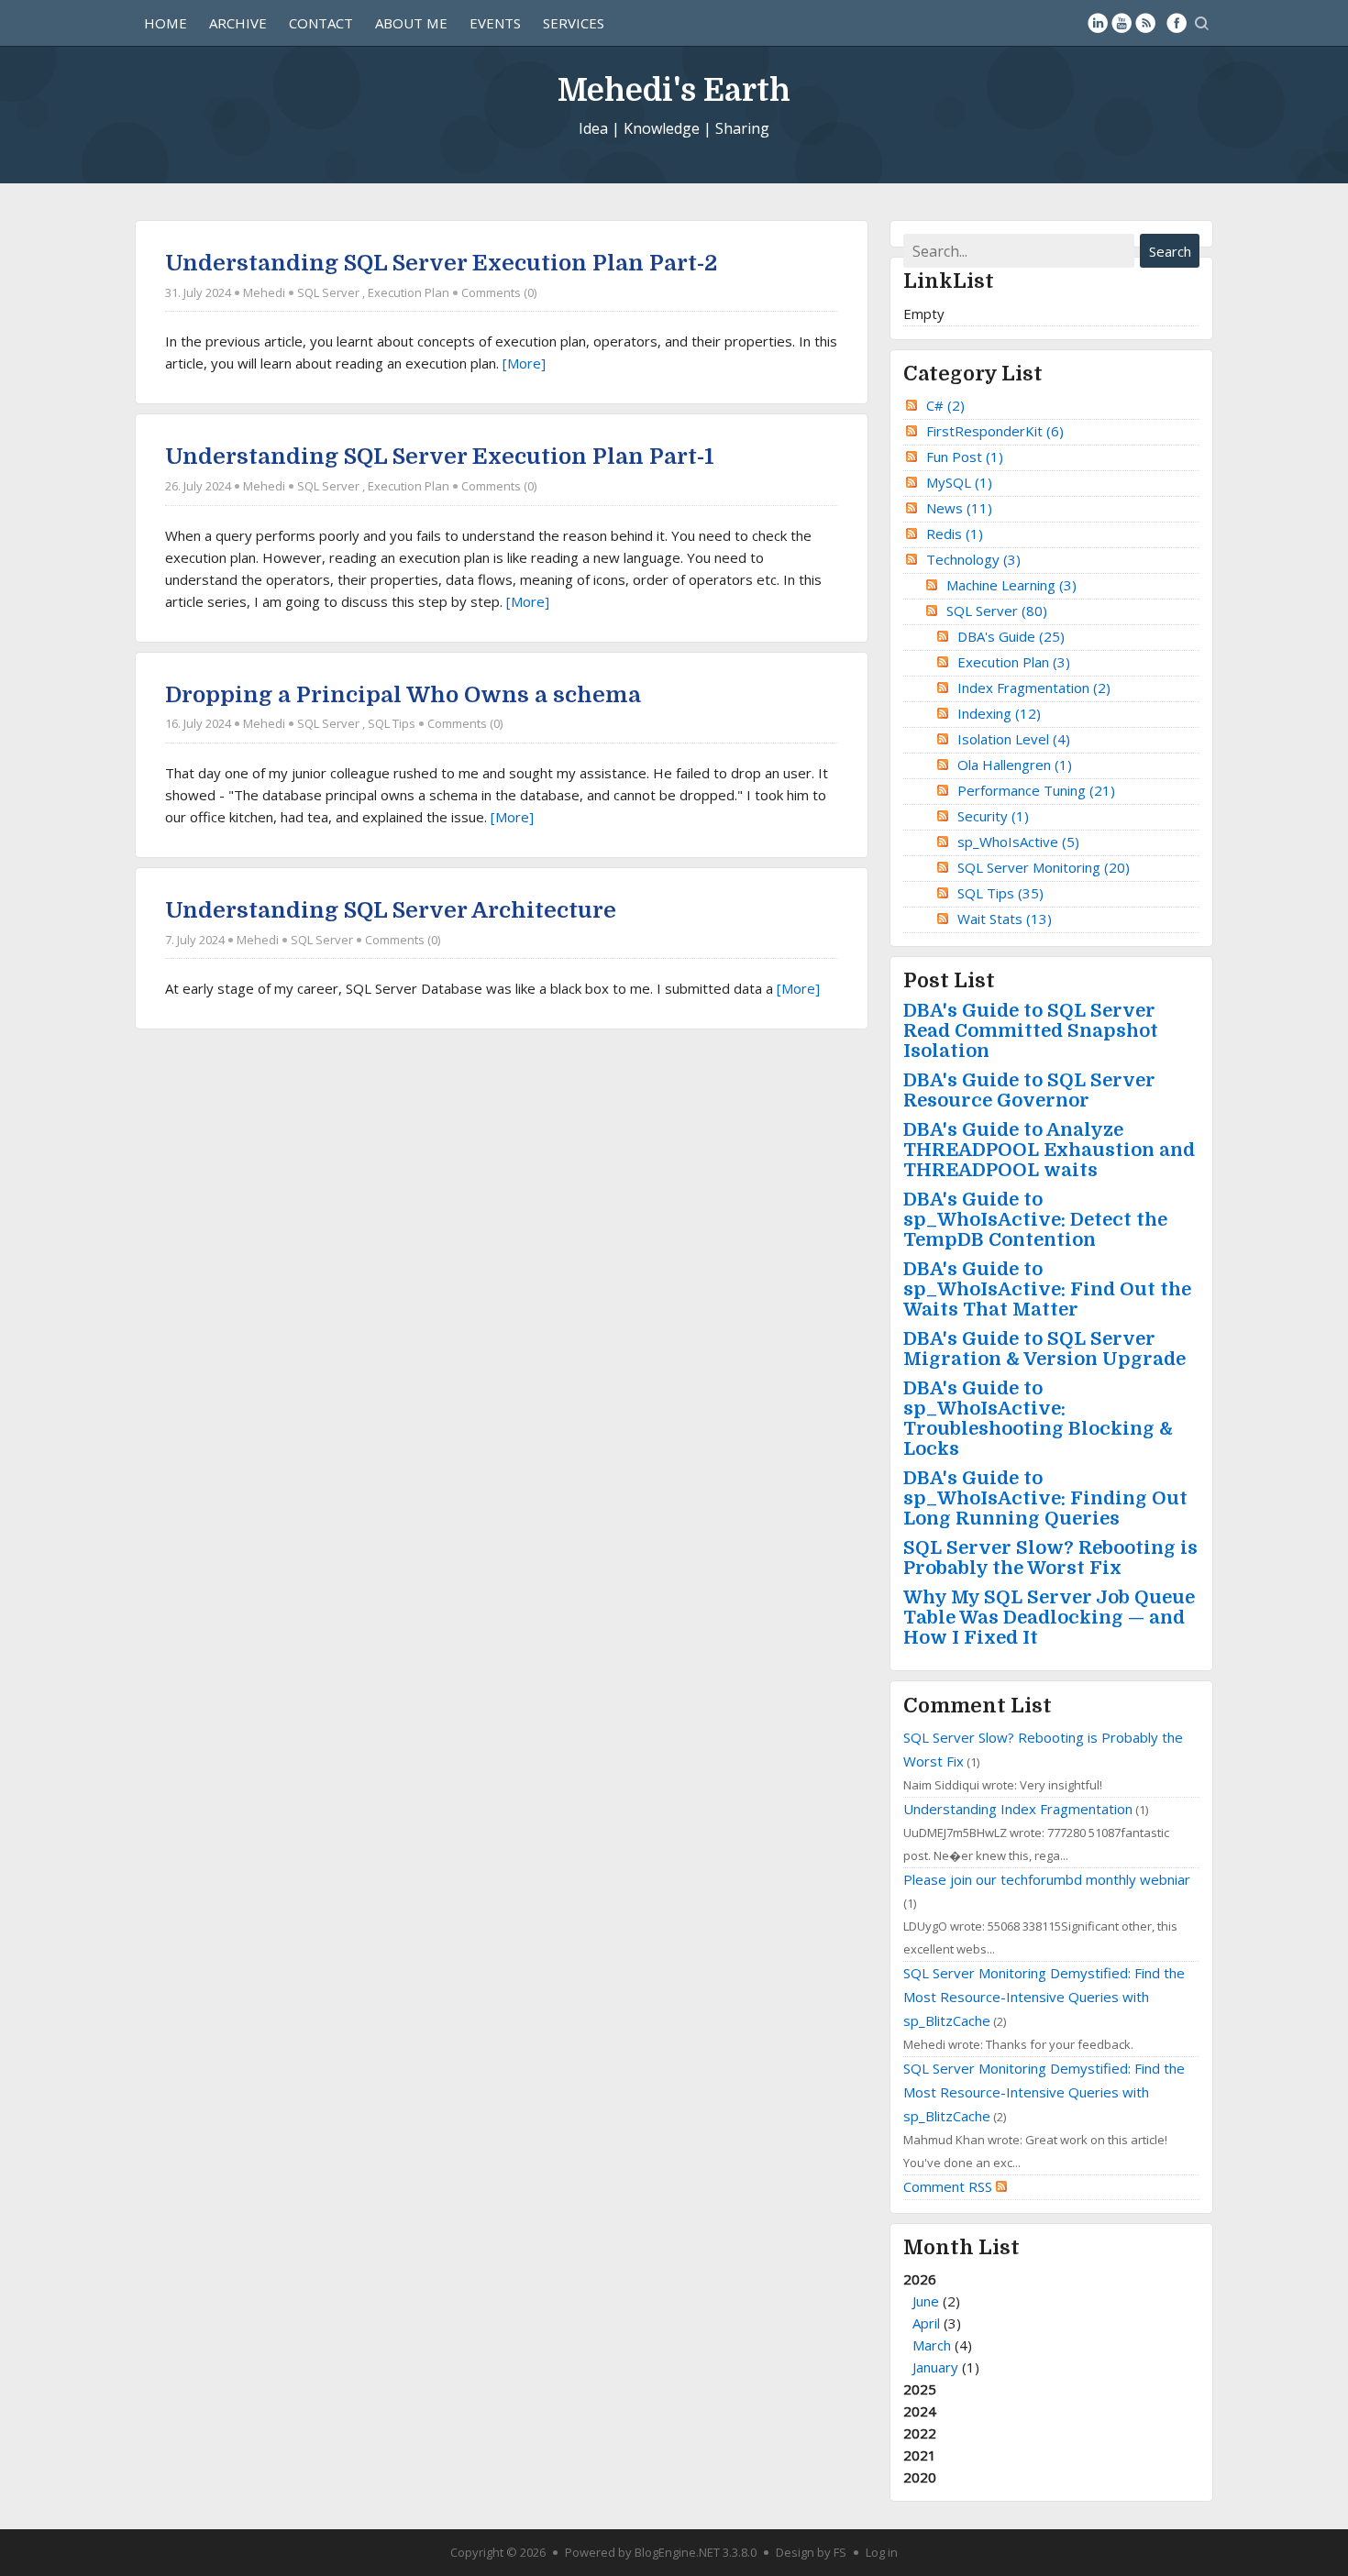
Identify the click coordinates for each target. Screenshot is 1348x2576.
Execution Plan (409, 292)
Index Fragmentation (1034, 688)
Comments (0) (499, 292)
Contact (321, 23)
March (932, 2345)
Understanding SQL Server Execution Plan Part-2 (441, 263)
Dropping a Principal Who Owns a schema (403, 695)
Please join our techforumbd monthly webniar (1047, 1879)
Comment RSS (950, 2186)
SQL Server (328, 292)
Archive (238, 23)
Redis (955, 534)
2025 (920, 2389)
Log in (882, 2552)
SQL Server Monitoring (1044, 867)
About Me (411, 23)
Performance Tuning (1036, 790)
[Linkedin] (1098, 23)
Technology (973, 559)
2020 (920, 2477)
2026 (941, 2323)
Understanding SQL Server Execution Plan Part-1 (440, 457)
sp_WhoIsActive (1018, 842)
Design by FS (811, 2552)
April (926, 2323)
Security (993, 816)
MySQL (959, 482)
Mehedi (264, 292)
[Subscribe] (1145, 23)
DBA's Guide (1011, 636)
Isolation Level (1014, 739)
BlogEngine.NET (677, 2552)
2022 (920, 2433)
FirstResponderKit (995, 431)
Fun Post (965, 457)
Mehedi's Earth (674, 90)
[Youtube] (1121, 23)
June (926, 2301)
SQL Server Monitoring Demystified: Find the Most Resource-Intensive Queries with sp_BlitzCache (1044, 1997)
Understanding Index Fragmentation (1018, 1809)
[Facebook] (1177, 23)
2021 (920, 2455)
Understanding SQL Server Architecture (391, 910)
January (935, 2367)
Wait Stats (1005, 919)
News (959, 508)
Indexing (999, 713)
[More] (524, 363)
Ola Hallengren (1015, 765)
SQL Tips (392, 723)
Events (495, 23)
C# (945, 405)
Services (574, 23)
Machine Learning (1011, 585)
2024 (920, 2411)
